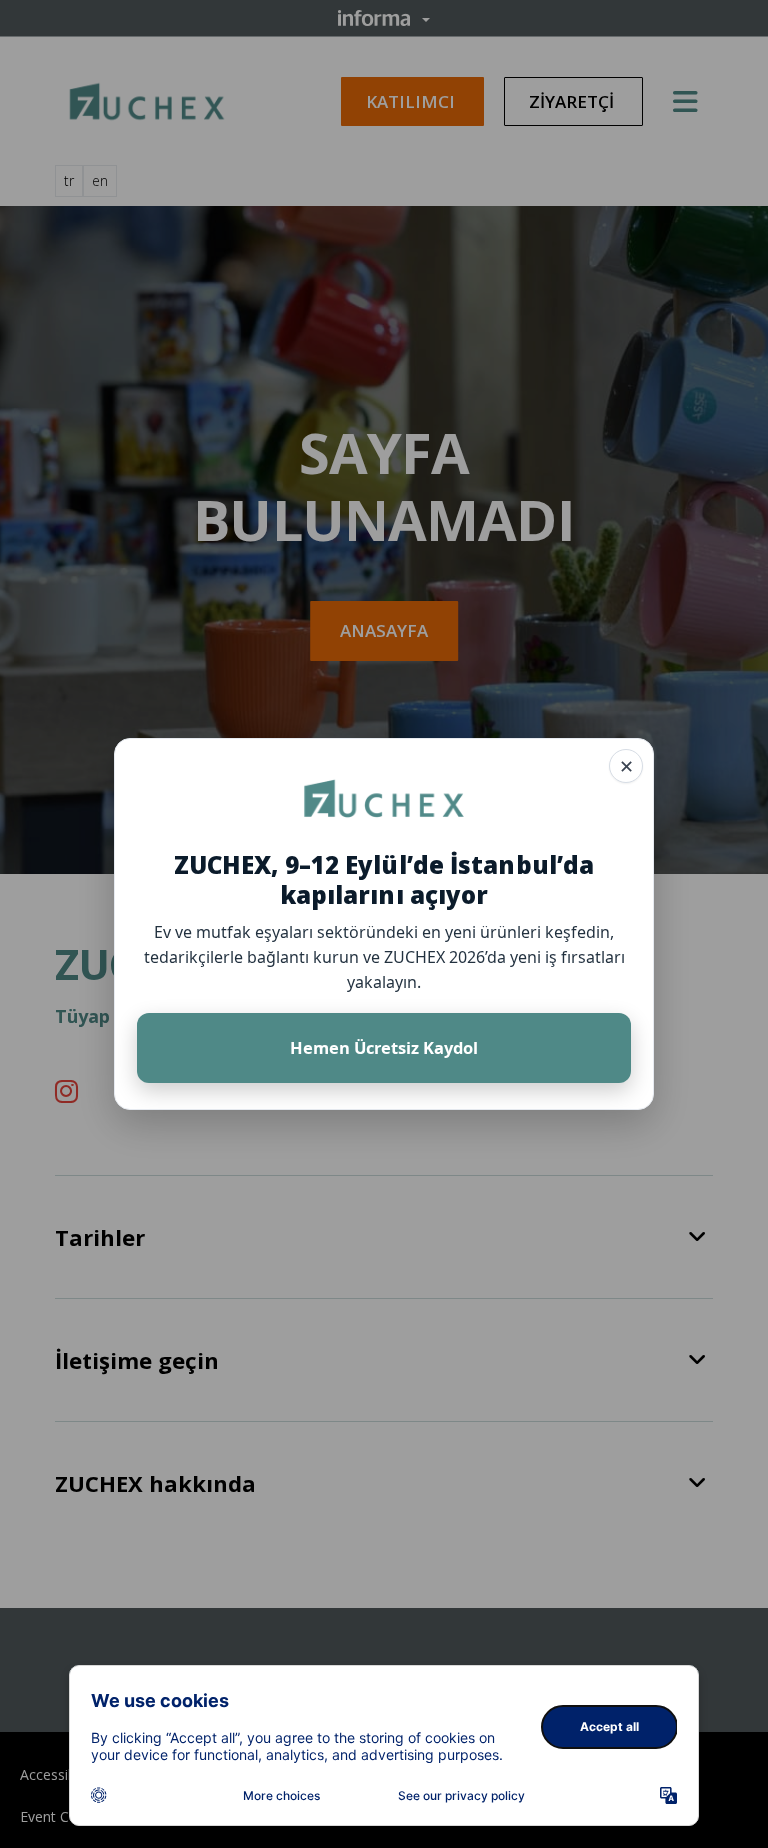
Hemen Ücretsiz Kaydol (384, 1047)
